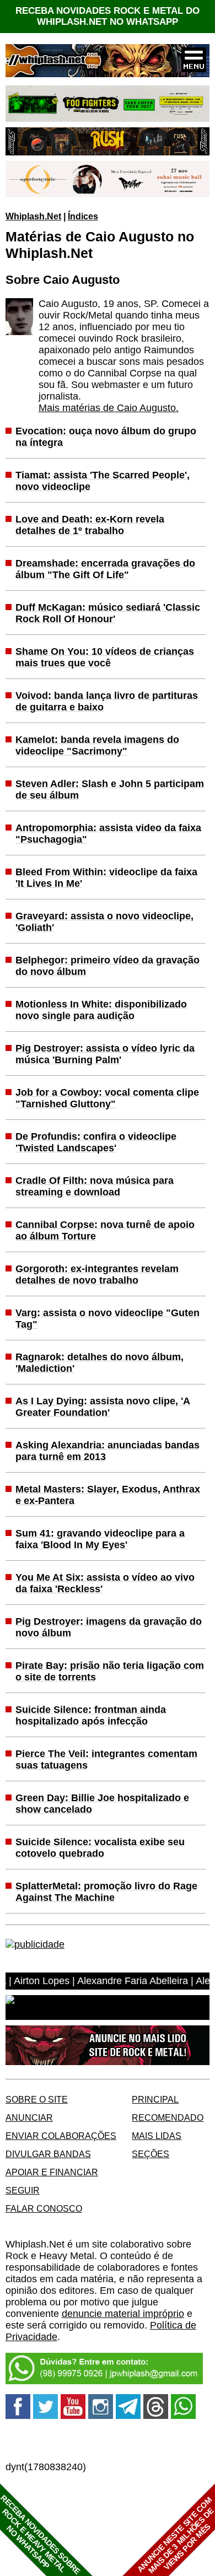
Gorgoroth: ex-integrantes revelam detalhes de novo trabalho (97, 1274)
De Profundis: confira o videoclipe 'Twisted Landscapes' (96, 1142)
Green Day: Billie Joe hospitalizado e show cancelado (102, 1804)
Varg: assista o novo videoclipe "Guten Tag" (108, 1319)
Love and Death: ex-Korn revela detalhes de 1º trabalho (90, 525)
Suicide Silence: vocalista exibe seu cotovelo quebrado (100, 1848)
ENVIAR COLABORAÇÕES (61, 2136)
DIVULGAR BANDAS (48, 2154)
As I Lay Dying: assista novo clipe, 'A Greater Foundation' (103, 1407)
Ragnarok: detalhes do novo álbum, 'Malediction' (100, 1363)
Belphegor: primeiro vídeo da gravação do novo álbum (108, 966)
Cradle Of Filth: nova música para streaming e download (95, 1186)
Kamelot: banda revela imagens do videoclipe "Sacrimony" (97, 745)
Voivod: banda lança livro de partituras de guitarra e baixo (107, 701)
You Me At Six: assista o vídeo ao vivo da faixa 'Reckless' (105, 1583)
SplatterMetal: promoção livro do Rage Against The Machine (106, 1892)
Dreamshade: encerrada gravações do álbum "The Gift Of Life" (105, 569)
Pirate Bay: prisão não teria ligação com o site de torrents (110, 1671)
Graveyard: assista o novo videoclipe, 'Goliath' (104, 922)
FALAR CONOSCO (44, 2208)
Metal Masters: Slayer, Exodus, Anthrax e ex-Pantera (108, 1495)
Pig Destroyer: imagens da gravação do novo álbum (109, 1627)
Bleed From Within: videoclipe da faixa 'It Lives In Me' (106, 878)
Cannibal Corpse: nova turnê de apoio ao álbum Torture (105, 1230)
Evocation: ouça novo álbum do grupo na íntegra (106, 437)
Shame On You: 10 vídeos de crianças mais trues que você (105, 657)
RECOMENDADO (168, 2117)
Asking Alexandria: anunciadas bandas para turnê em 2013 (108, 1451)
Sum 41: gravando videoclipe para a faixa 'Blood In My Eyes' (100, 1539)
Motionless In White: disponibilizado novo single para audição (101, 1010)
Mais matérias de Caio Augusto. (109, 408)
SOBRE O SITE (37, 2099)
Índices (83, 216)
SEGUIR (23, 2190)
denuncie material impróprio (123, 2314)
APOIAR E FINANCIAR (52, 2172)
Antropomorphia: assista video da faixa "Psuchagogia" (108, 834)
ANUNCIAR (29, 2117)
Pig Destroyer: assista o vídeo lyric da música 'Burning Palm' (105, 1054)
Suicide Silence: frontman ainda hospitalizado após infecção (91, 1715)
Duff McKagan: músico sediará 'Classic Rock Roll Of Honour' (108, 613)
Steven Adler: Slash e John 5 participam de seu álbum (110, 789)
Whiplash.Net (33, 216)
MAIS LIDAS (157, 2136)
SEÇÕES (150, 2154)
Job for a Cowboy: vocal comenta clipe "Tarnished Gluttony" (107, 1098)
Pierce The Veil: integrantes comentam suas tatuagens (106, 1759)
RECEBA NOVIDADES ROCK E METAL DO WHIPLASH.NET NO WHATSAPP (108, 16)
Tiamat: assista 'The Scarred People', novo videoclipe (103, 481)
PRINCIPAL (155, 2099)
